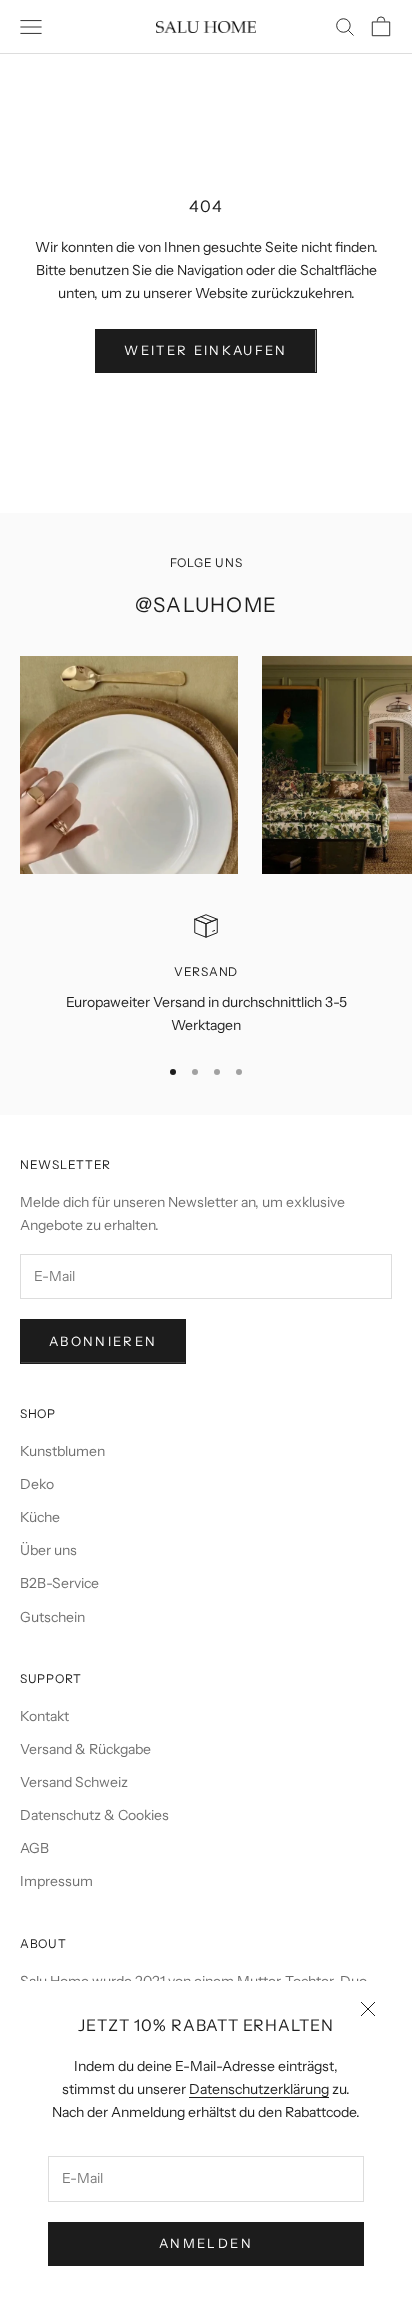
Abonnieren (103, 1341)
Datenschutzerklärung (259, 2089)
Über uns (48, 1550)
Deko (37, 1484)
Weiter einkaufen (205, 350)
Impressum (56, 1881)
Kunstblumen (62, 1451)
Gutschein (52, 1617)
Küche (40, 1517)
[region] (206, 975)
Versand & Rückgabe (85, 1749)
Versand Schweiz (74, 1782)
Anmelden (206, 2243)
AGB (34, 1848)
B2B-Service (59, 1583)
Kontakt (44, 1716)
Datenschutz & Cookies (94, 1815)
